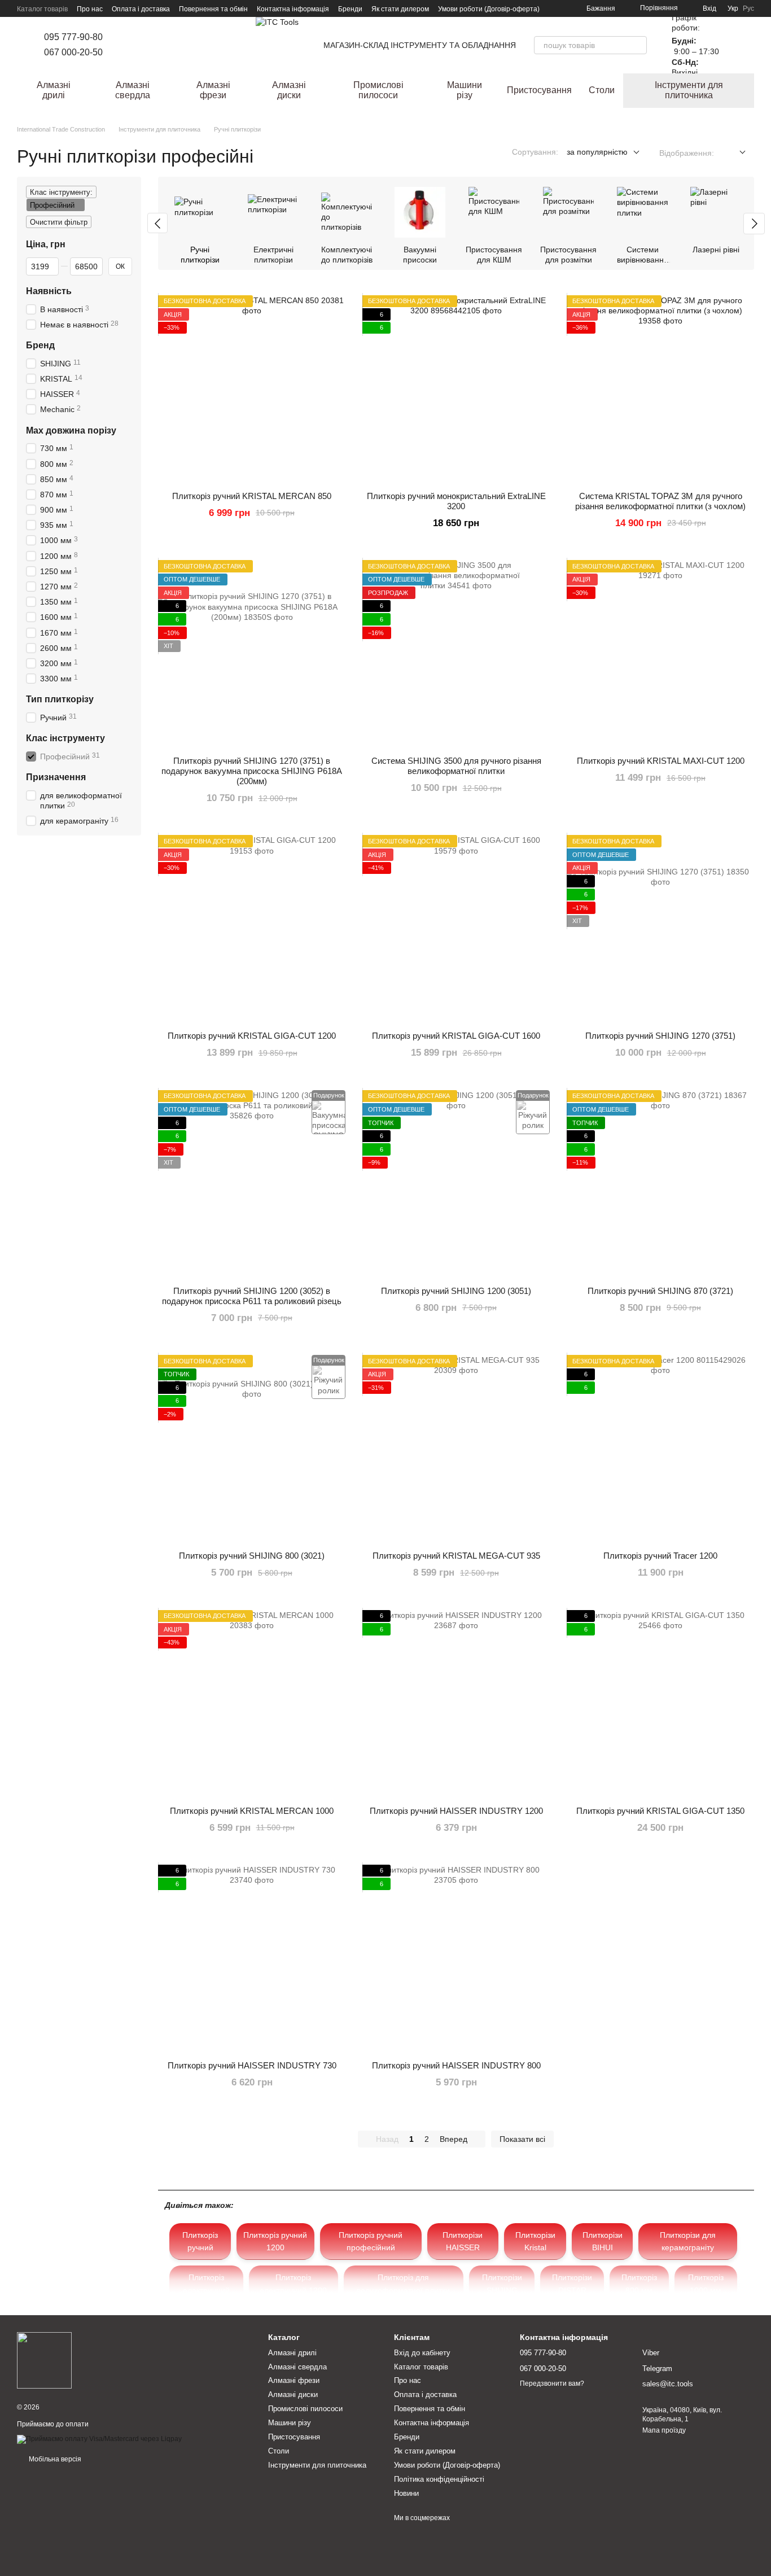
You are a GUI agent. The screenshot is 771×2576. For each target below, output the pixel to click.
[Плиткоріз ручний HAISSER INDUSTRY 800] (456, 1958)
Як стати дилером (400, 9)
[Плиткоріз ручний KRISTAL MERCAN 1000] (252, 1704)
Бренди (350, 9)
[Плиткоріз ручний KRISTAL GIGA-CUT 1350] (660, 1704)
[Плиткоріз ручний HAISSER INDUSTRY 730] (252, 1958)
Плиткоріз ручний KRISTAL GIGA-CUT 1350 (660, 1811)
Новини (406, 2493)
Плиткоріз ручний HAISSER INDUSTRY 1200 (456, 1811)
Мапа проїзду (664, 2430)
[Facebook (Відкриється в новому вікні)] (141, 45)
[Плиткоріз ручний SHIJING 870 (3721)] (660, 1184)
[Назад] (157, 223)
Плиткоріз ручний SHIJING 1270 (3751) (660, 1036)
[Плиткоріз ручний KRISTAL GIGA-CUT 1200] (252, 929)
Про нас (90, 9)
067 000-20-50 (73, 52)
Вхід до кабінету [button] (422, 2353)
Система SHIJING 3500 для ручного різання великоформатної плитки (456, 766)
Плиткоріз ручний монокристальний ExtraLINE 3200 (456, 501)
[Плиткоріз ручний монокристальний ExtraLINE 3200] (456, 389)
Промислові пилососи (378, 90)
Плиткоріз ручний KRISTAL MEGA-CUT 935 (456, 1556)
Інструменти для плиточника (689, 90)
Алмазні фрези (213, 90)
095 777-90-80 (73, 37)
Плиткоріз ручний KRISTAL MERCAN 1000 (252, 1811)
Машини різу (465, 90)
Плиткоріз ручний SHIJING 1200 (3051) (456, 1291)
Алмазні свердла (133, 90)
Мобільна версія (54, 2459)
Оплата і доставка (141, 9)
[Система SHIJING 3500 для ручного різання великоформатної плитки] (456, 654)
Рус (748, 8)
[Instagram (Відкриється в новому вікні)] (128, 45)
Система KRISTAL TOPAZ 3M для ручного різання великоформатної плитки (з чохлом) (660, 501)
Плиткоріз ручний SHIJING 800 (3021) (252, 1556)
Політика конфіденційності (439, 2479)
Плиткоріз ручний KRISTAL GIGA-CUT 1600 (456, 1036)
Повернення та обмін (213, 9)
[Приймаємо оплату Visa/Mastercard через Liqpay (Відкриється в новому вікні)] (99, 2439)
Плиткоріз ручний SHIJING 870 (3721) (660, 1291)
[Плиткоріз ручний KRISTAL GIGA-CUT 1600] (456, 929)
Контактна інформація (293, 9)
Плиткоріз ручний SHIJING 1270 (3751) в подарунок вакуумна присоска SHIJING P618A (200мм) (252, 771)
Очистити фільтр (59, 222)
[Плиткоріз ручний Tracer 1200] (660, 1449)
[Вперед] (754, 224)
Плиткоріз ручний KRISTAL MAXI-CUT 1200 (661, 761)
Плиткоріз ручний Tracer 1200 (660, 1556)
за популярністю (597, 152)
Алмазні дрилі (54, 90)
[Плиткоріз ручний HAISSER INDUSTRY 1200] (456, 1704)
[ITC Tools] (44, 2360)
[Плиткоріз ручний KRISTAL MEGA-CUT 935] (456, 1449)
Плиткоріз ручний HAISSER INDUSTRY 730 (252, 2065)
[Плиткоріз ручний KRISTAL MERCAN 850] (252, 389)
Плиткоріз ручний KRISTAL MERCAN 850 (252, 496)
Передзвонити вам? (552, 2383)
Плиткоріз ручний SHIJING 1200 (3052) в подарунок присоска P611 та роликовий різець (252, 1296)
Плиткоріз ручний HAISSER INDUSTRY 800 (456, 2065)
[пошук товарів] (638, 45)
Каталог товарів (42, 9)
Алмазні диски (289, 90)
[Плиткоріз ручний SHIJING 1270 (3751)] (660, 929)
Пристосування (539, 90)
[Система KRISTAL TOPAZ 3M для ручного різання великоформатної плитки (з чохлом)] (660, 389)
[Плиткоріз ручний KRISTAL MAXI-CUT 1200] (660, 654)
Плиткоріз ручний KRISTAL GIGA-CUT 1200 (252, 1036)
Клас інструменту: (61, 192)
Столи (602, 90)
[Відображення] (734, 153)
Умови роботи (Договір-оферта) (489, 9)
